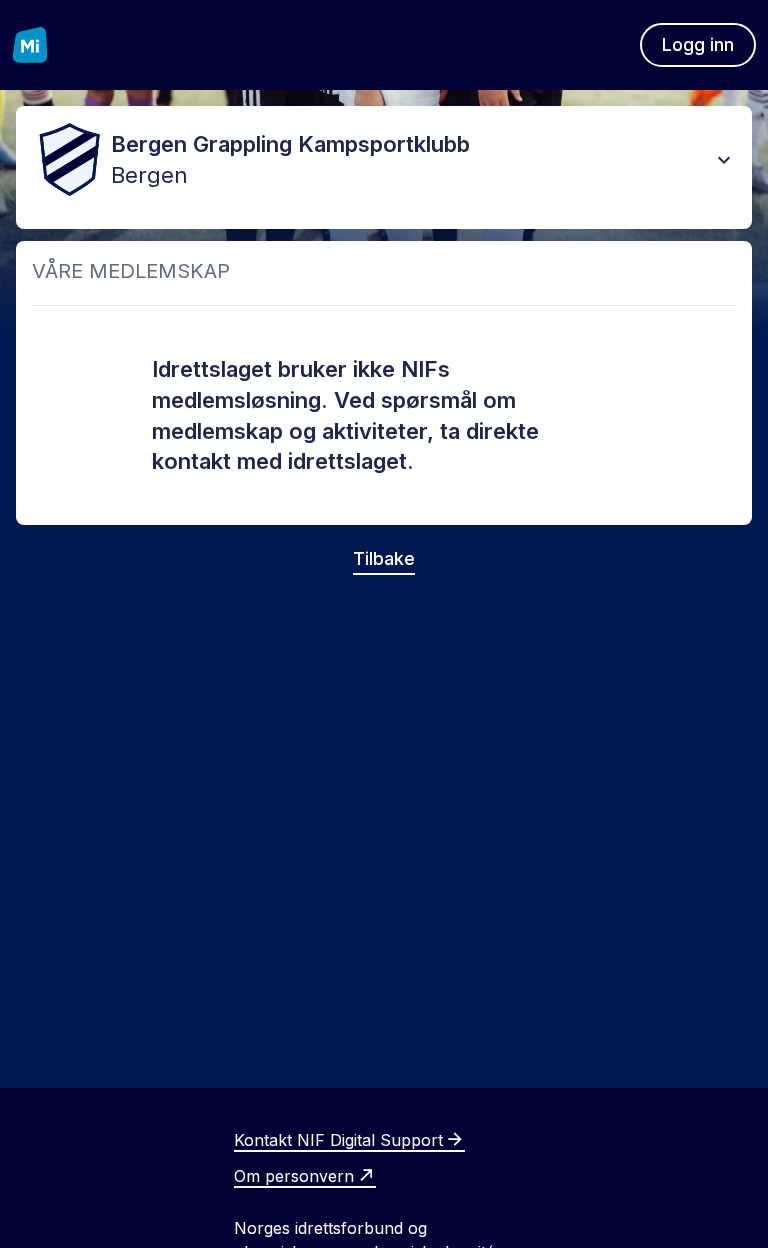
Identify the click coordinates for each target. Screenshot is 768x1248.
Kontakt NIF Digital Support (338, 1140)
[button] (724, 160)
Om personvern (294, 1176)
